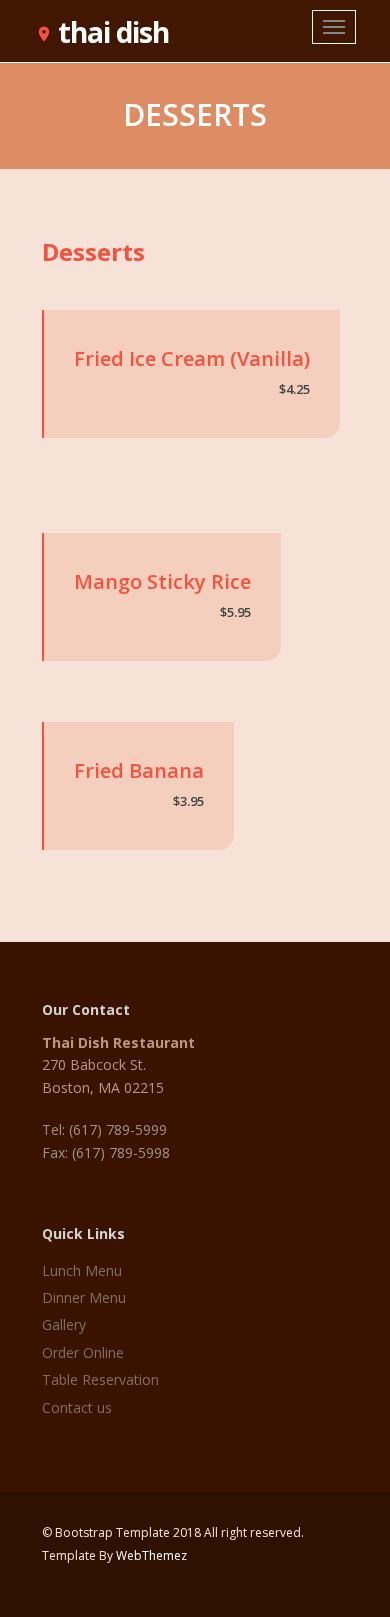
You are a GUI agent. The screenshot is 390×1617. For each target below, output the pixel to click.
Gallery (64, 1324)
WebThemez (151, 1555)
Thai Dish (102, 28)
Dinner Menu (84, 1297)
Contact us (77, 1407)
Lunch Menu (82, 1270)
